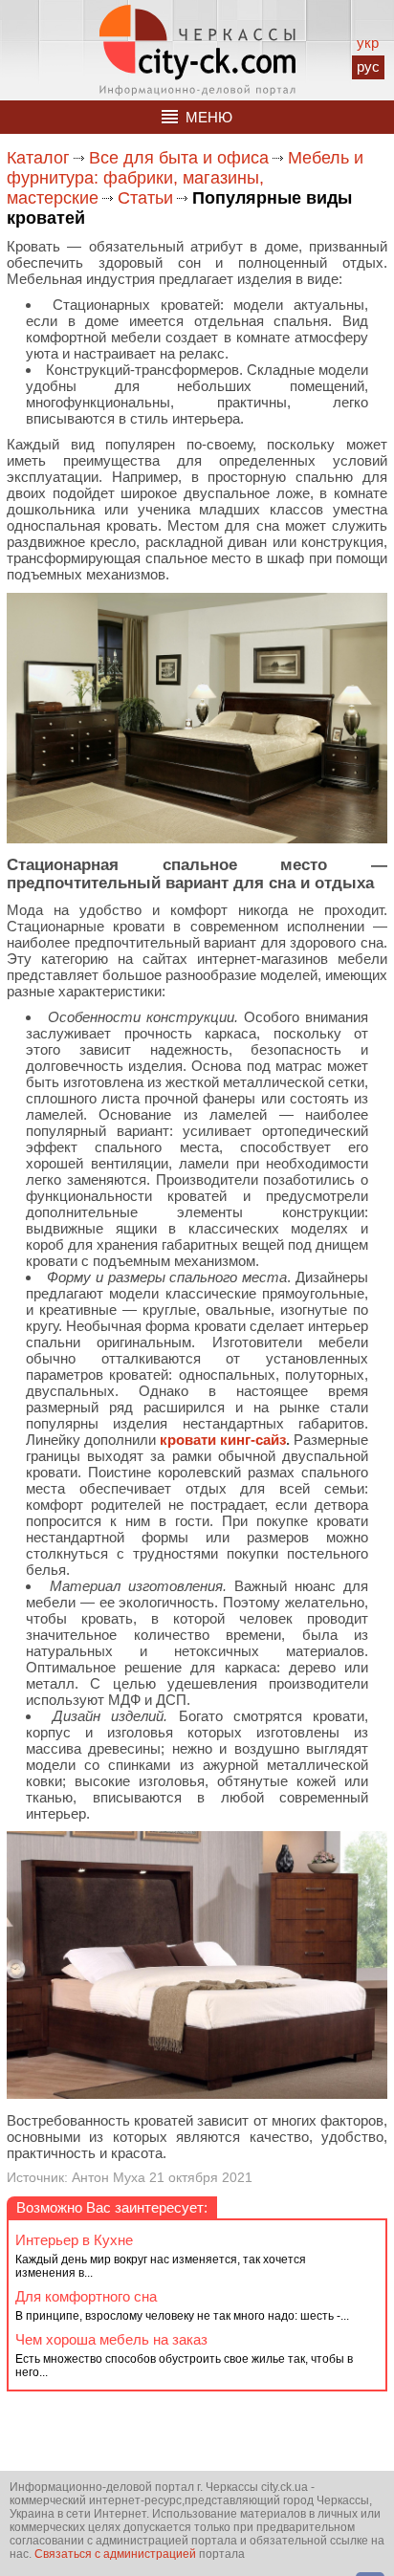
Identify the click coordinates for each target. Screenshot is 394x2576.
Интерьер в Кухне (74, 2240)
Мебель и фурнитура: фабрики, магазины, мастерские (185, 178)
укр (368, 43)
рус (368, 66)
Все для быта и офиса (179, 158)
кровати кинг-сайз (223, 1440)
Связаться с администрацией (115, 2554)
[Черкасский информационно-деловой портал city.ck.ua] (197, 50)
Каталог (38, 158)
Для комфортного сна (86, 2296)
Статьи (145, 198)
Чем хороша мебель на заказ (111, 2339)
